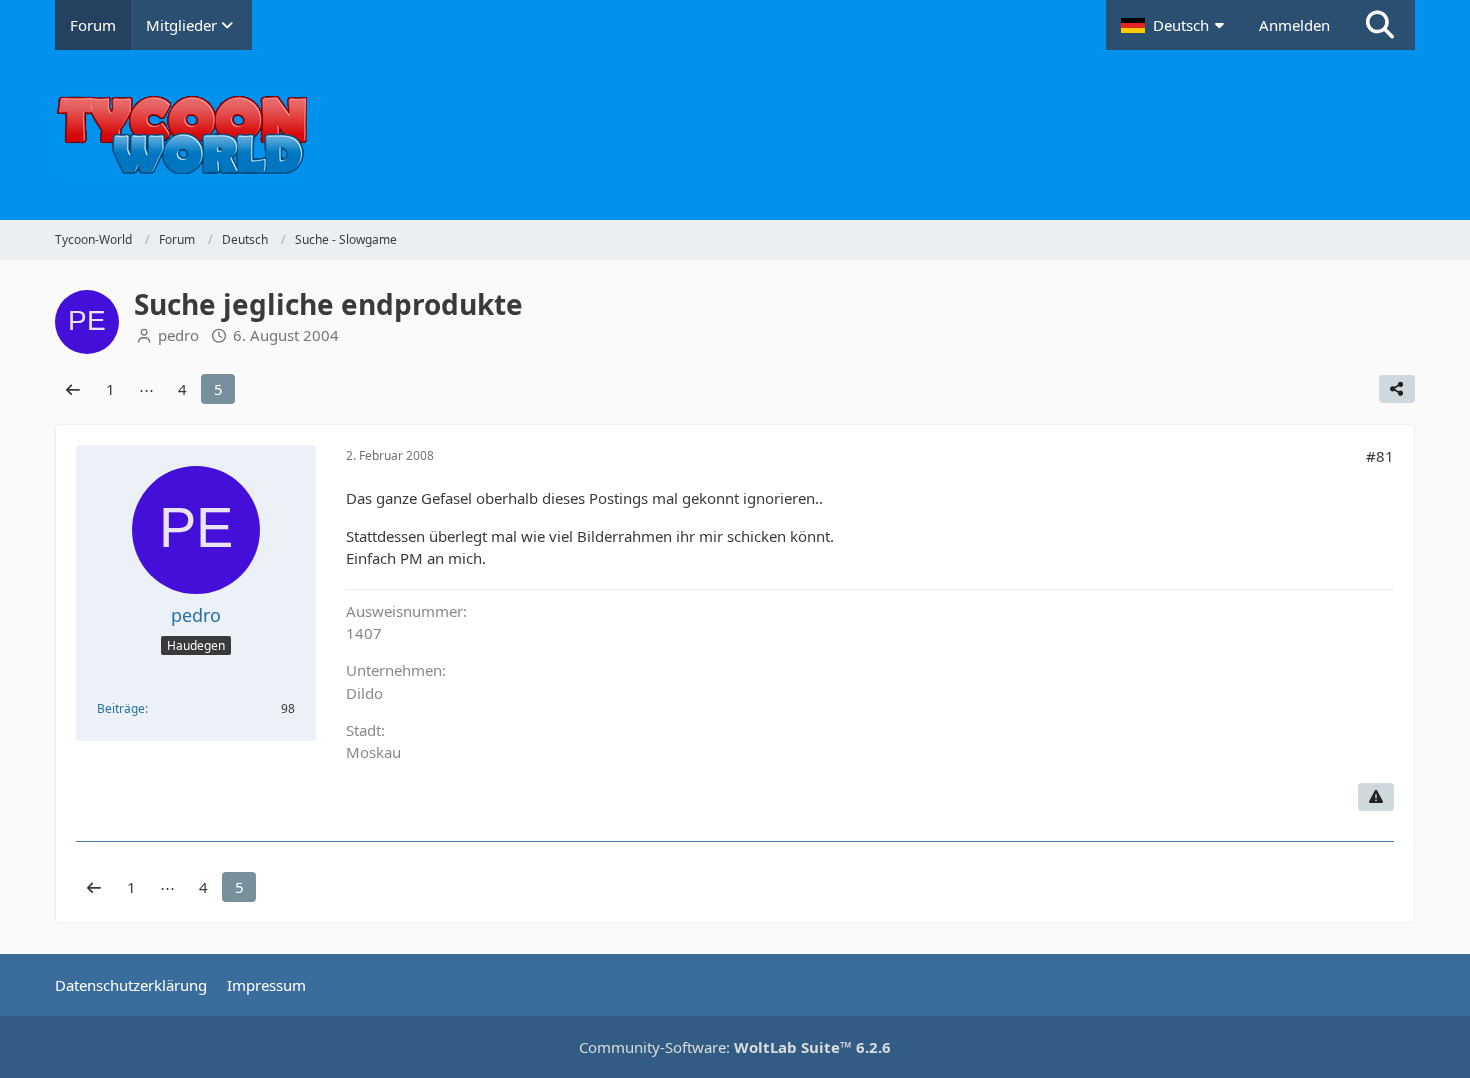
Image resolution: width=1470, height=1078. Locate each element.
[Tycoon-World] (735, 135)
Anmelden (1294, 25)
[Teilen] (1397, 389)
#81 (1380, 456)
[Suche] (1380, 25)
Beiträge (121, 708)
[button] (1175, 25)
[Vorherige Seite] (73, 389)
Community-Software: (735, 1047)
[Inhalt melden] (1376, 797)
